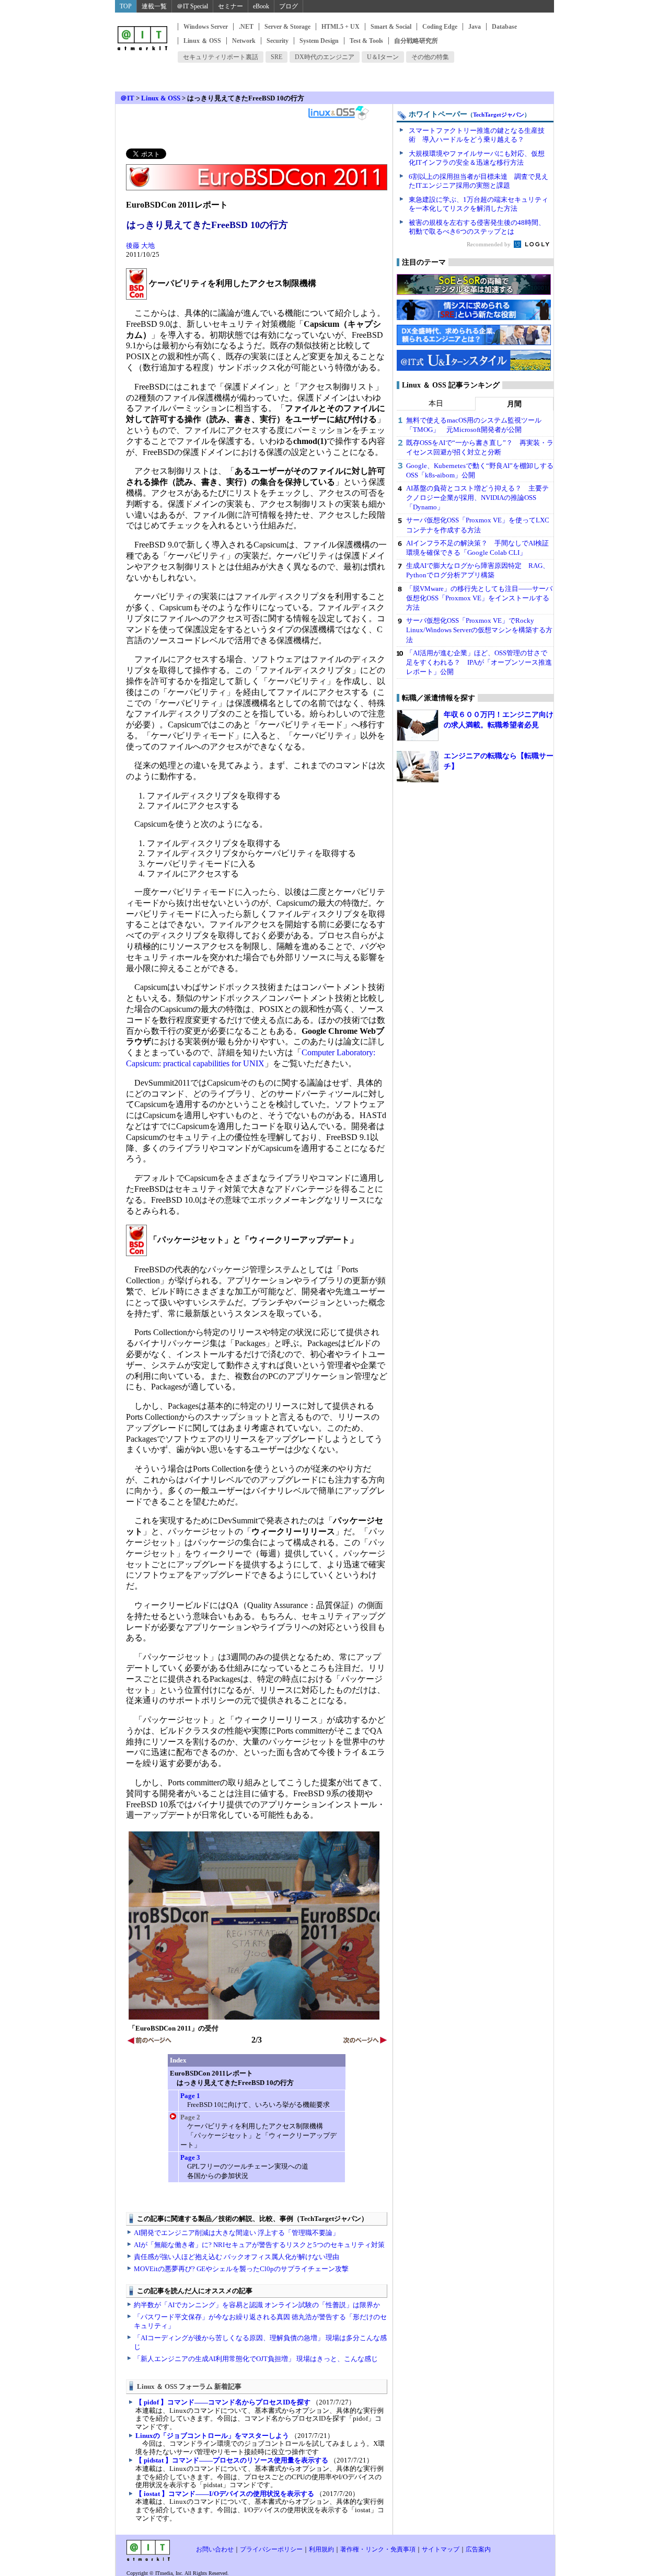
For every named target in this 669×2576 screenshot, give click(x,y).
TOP (126, 6)
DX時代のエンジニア (325, 57)
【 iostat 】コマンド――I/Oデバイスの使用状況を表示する (225, 2494)
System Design (319, 41)
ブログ (289, 6)
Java (475, 27)
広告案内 (478, 2549)
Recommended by (489, 244)
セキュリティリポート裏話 (221, 57)
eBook (261, 6)
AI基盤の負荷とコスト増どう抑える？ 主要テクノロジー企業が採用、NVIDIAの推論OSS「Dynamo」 (477, 498)
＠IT (127, 98)
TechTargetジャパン (499, 115)
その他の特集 (430, 57)
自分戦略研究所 (416, 41)
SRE (276, 57)
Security (278, 41)
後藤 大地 (140, 246)
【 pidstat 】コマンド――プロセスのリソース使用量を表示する (232, 2460)
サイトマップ (441, 2549)
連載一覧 (154, 6)
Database (504, 27)
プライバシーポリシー (271, 2549)
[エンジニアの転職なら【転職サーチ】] (418, 767)
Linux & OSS (161, 98)
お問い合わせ (215, 2549)
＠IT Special (192, 6)
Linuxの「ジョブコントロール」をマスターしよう (212, 2436)
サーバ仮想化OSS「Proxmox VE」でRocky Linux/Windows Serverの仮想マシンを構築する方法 (479, 630)
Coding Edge (440, 27)
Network (244, 41)
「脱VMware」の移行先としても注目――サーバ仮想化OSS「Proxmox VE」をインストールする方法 (479, 598)
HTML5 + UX (341, 27)
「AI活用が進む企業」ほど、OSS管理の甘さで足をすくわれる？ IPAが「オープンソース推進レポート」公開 (479, 662)
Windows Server (206, 27)
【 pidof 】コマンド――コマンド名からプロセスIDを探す (223, 2402)
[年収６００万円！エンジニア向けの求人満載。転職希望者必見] (418, 725)
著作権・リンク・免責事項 (378, 2549)
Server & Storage (287, 27)
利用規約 (321, 2549)
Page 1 (190, 2096)
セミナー (230, 6)
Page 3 (190, 2157)
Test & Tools (366, 41)
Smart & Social (391, 27)
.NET (246, 27)
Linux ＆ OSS (202, 41)
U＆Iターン (383, 57)
